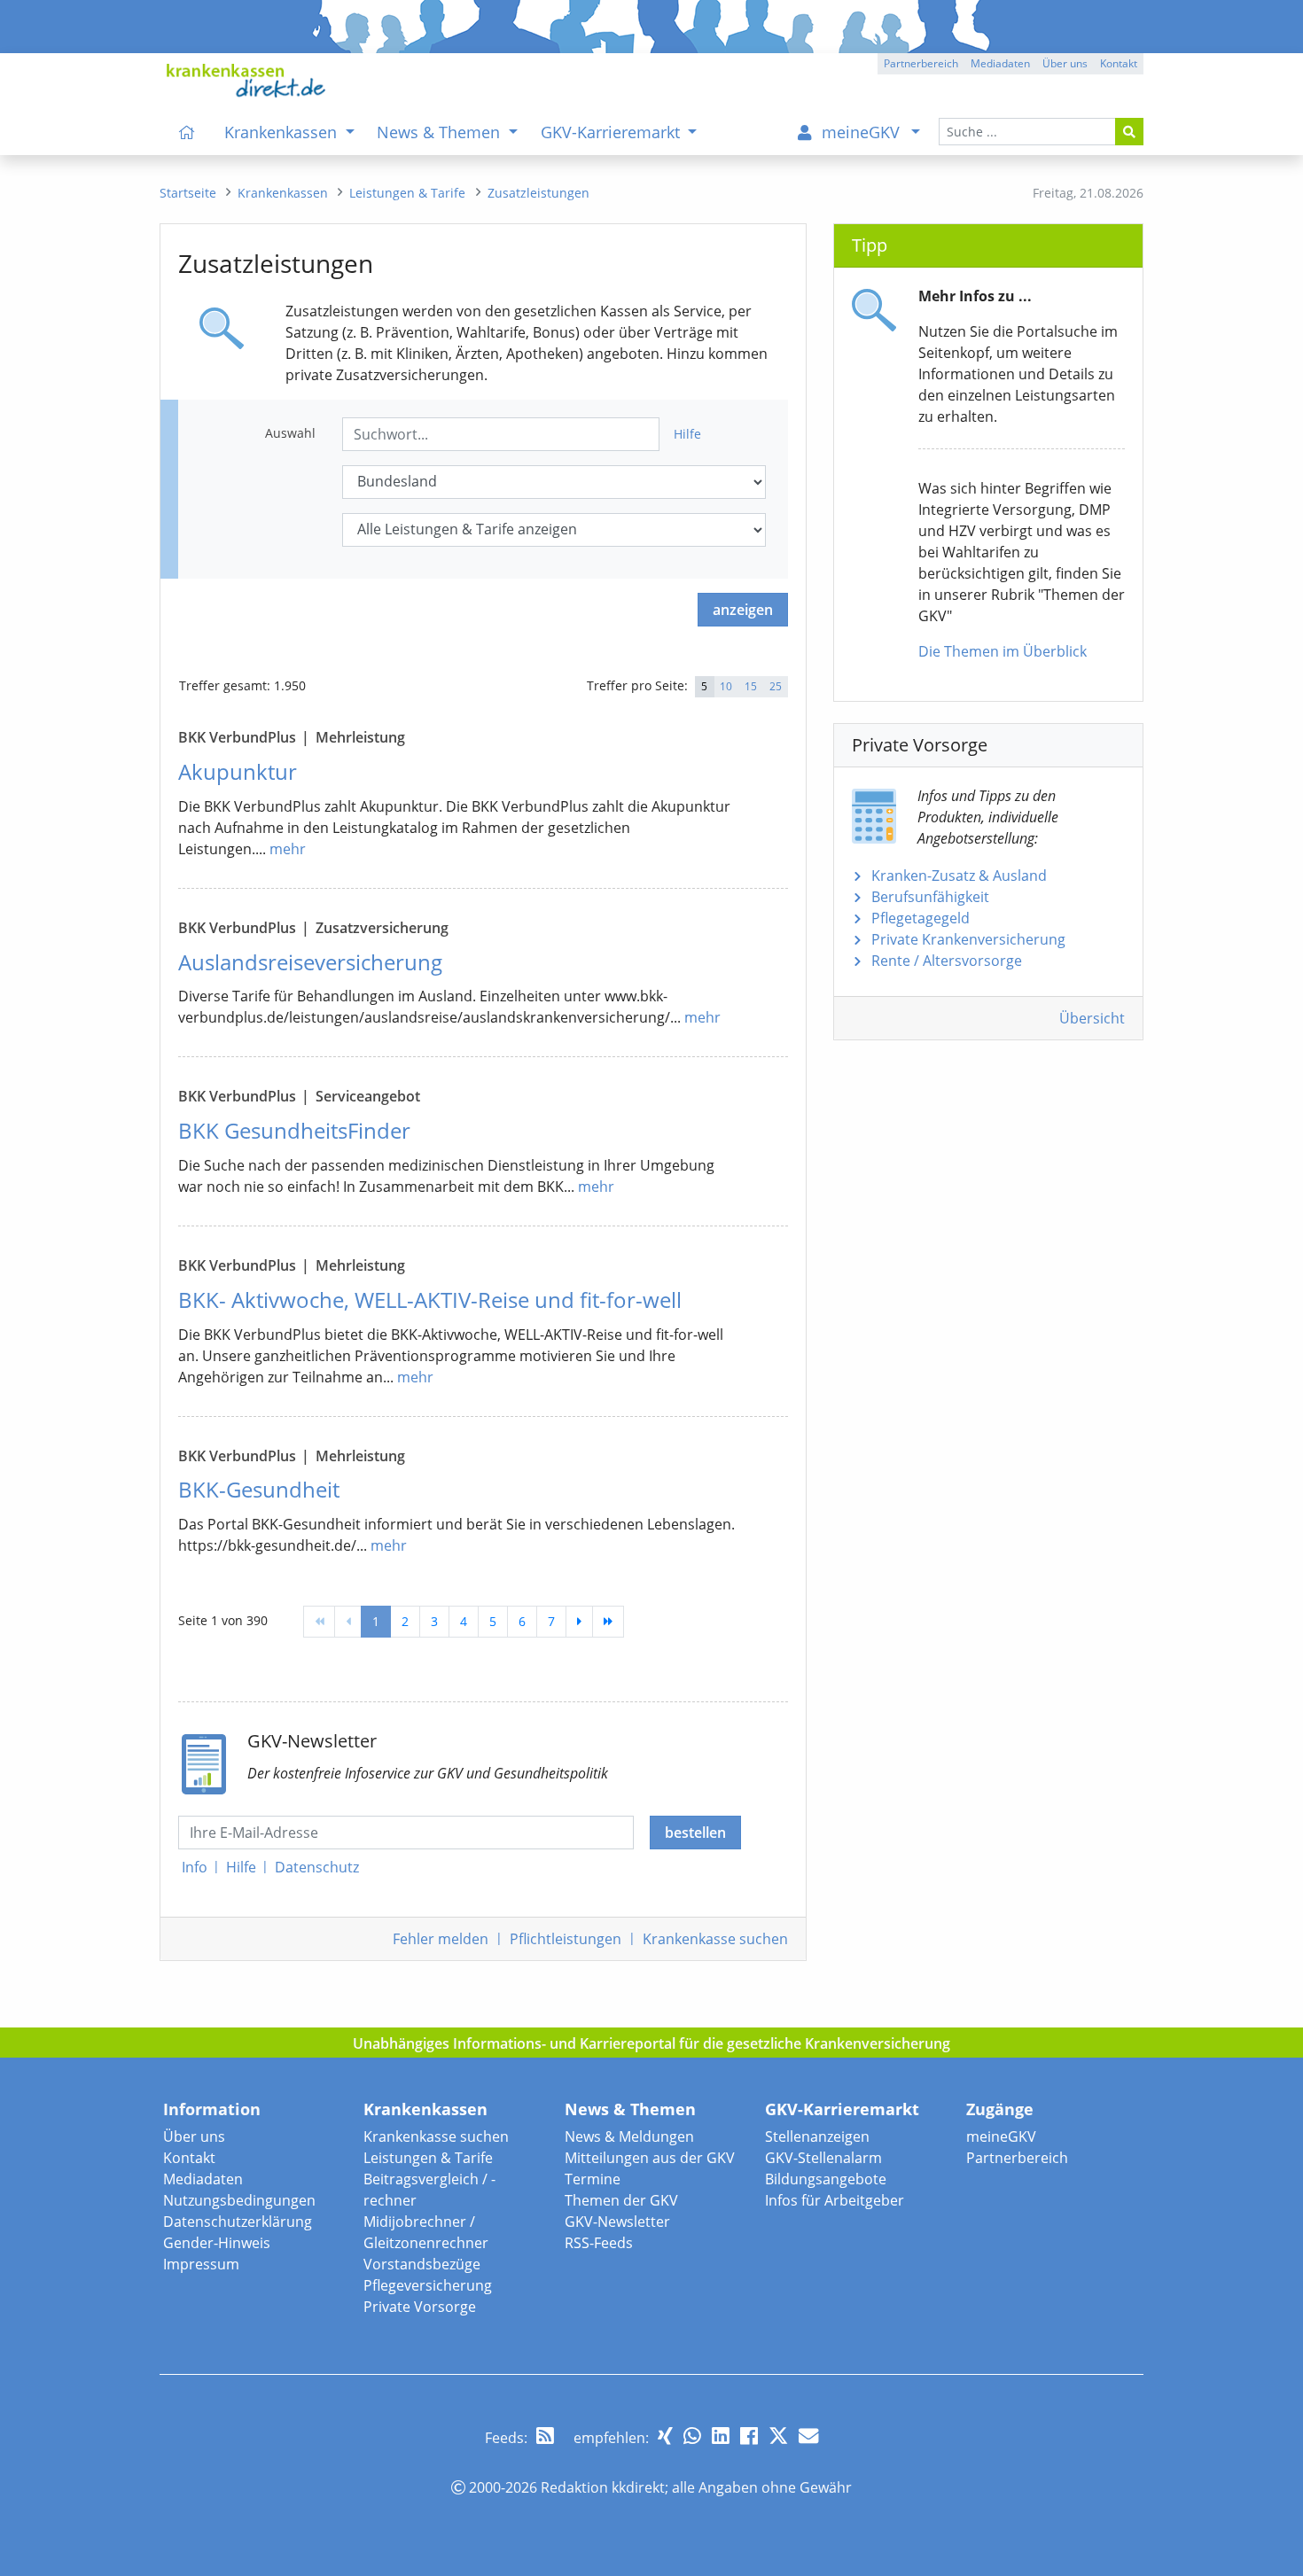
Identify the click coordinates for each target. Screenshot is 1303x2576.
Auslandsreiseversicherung (310, 962)
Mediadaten (203, 2179)
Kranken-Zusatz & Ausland (959, 876)
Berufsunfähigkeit (930, 897)
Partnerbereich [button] (921, 63)
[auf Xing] (665, 2436)
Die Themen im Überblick (1003, 651)
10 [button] (726, 686)
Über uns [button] (1065, 63)
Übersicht (1092, 1018)
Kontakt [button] (1119, 63)
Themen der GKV (621, 2200)
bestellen (695, 1833)
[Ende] (608, 1622)
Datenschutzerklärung (238, 2222)
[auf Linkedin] (721, 2436)
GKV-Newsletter (617, 2222)
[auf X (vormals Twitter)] (778, 2436)
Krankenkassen (425, 2109)
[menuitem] (187, 132)
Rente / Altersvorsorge (947, 961)
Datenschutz (317, 1867)
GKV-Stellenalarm (823, 2158)
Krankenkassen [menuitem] (283, 132)
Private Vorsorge (420, 2307)
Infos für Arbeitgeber (835, 2200)
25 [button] (776, 686)
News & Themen (630, 2109)
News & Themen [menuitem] (441, 132)
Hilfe (687, 434)
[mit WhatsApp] (692, 2436)
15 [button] (751, 686)
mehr (288, 849)
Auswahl (290, 433)
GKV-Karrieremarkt (842, 2109)
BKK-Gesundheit (259, 1489)
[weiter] (579, 1622)
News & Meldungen (629, 2136)
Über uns (194, 2136)
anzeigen (743, 610)
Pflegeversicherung (428, 2285)
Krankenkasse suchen (436, 2136)
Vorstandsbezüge (422, 2264)
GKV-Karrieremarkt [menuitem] (612, 132)
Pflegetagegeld (921, 918)
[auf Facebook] (749, 2436)
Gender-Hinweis (217, 2243)
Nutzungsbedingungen (239, 2200)
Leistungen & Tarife (428, 2158)
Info (195, 1867)
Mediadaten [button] (1000, 63)
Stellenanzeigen (817, 2136)
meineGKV (1001, 2136)
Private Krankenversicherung (968, 939)
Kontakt (189, 2158)
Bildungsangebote (826, 2179)
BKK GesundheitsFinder (294, 1130)
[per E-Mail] (808, 2436)
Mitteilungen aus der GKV (650, 2158)
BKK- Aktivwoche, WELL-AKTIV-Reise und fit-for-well (430, 1300)
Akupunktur (238, 771)
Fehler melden (441, 1939)
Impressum (201, 2264)
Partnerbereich (1017, 2158)
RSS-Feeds (599, 2243)
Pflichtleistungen (566, 1939)
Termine (593, 2179)
